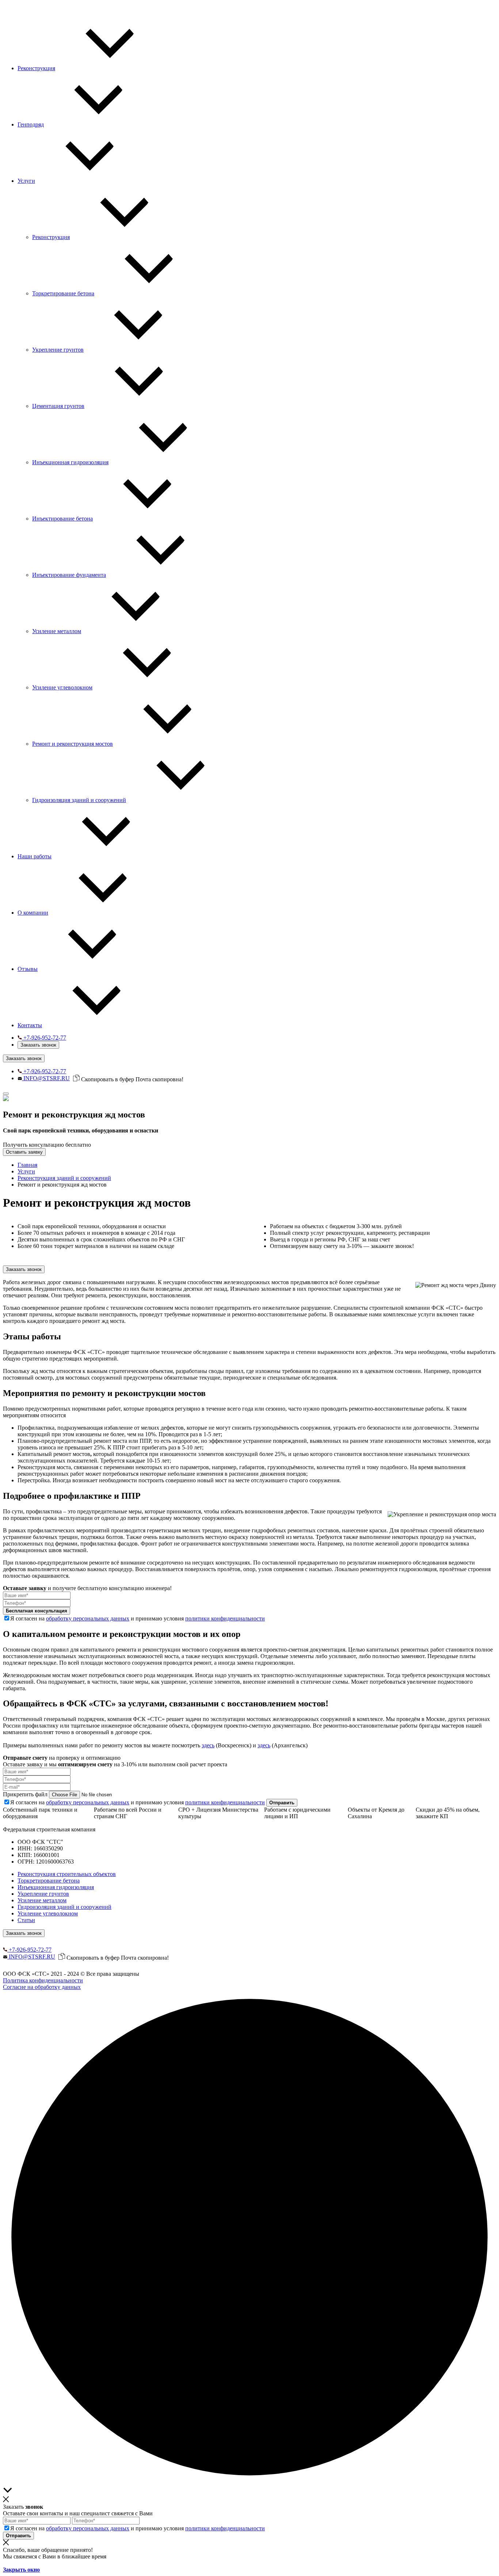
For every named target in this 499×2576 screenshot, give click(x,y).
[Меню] (6, 1094)
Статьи (26, 1920)
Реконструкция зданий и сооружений (64, 1178)
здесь (208, 1745)
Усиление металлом (42, 1900)
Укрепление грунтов (43, 1894)
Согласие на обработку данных (42, 1987)
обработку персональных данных (88, 1618)
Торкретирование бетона (49, 1881)
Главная (27, 1165)
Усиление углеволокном (48, 1913)
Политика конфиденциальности (43, 1980)
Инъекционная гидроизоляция (56, 1887)
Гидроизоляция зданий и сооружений (64, 1907)
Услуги (26, 1171)
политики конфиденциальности (225, 1618)
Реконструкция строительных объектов (67, 1874)
